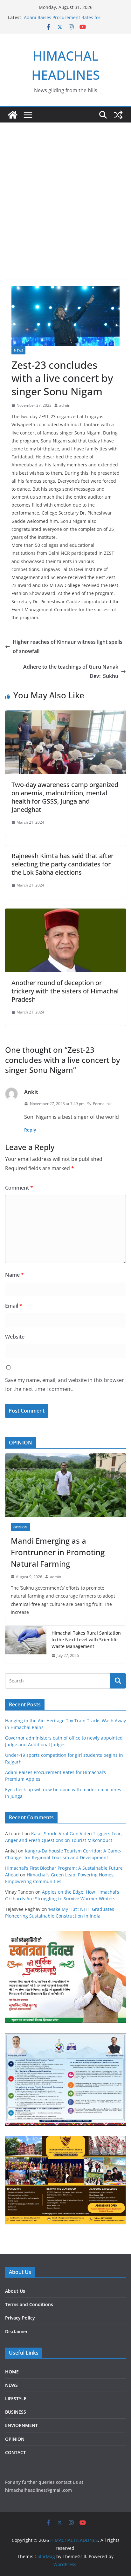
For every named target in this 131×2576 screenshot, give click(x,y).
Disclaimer (16, 2331)
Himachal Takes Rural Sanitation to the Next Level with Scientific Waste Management (86, 1640)
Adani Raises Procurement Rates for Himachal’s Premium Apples (62, 21)
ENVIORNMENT (21, 2425)
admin (65, 405)
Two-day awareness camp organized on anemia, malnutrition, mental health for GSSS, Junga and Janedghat (65, 797)
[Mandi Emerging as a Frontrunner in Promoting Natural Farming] (65, 1485)
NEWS (18, 350)
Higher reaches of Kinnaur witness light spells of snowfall (68, 646)
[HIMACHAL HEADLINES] (13, 115)
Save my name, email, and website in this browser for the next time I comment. (65, 1385)
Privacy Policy (20, 2318)
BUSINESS (16, 2412)
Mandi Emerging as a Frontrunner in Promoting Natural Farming (58, 1552)
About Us (15, 2291)
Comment (19, 1188)
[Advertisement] (65, 211)
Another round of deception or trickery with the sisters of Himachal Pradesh (65, 991)
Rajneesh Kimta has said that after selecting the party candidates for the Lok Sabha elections (62, 864)
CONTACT (15, 2452)
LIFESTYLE (16, 2398)
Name (14, 1275)
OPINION (20, 1527)
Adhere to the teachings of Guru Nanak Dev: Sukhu (71, 671)
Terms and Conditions (29, 2304)
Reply (30, 1130)
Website (15, 1337)
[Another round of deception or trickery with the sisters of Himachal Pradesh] (65, 913)
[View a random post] (118, 115)
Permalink (102, 1104)
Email (14, 1306)
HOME (12, 2372)
